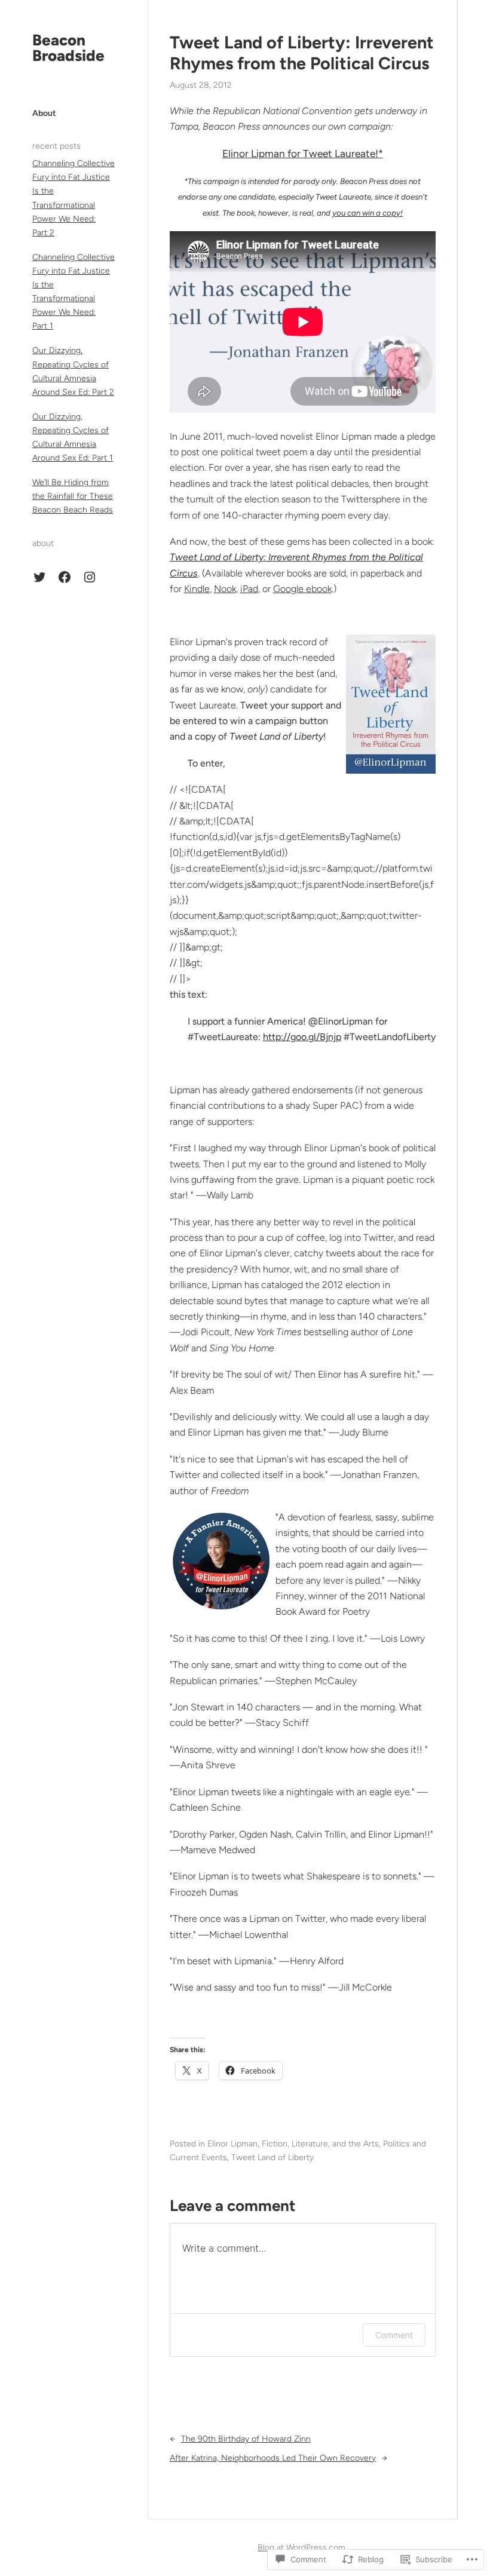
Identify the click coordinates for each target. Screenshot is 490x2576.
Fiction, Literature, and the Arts (320, 2144)
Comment (394, 2335)
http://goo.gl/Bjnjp (302, 1037)
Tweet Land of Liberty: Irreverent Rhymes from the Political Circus (302, 53)
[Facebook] (65, 577)
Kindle (197, 589)
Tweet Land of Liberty (272, 2158)
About (44, 113)
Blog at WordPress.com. (302, 2548)
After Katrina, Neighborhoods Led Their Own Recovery (273, 2458)
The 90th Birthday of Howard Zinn (246, 2439)
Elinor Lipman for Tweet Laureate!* (303, 154)
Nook (225, 589)
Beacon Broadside (68, 48)
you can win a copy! (367, 213)
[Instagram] (90, 577)
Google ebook (302, 589)
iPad (249, 589)
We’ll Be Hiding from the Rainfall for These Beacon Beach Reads (73, 496)
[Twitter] (39, 577)
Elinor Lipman (232, 2144)
